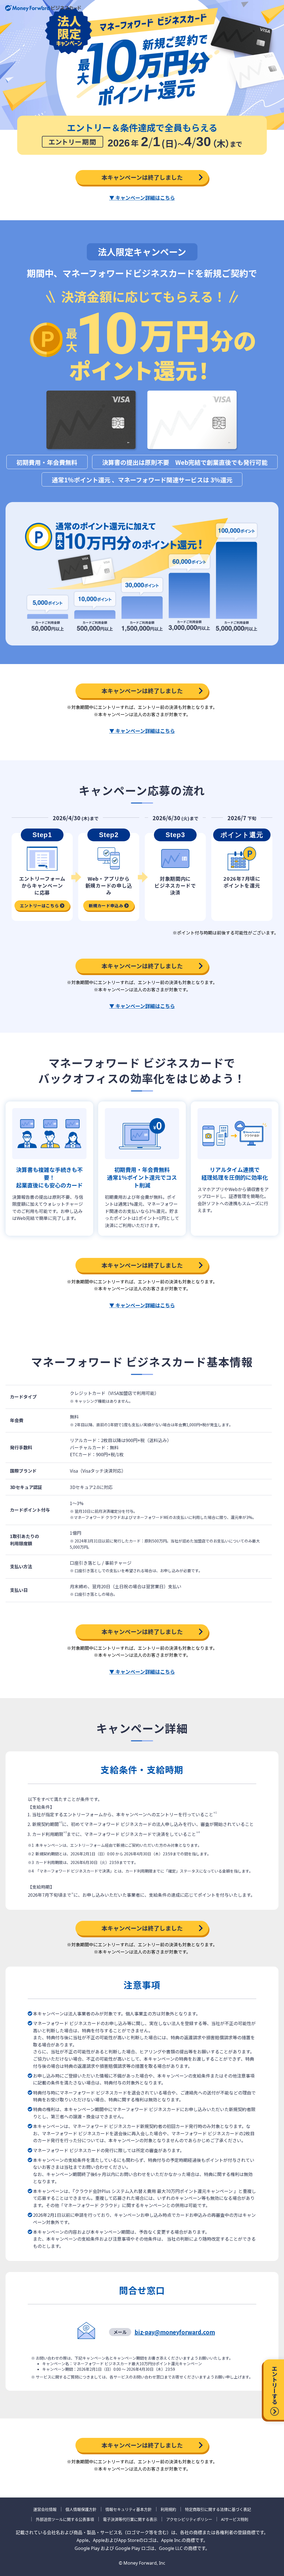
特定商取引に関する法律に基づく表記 (218, 2509)
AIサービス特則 (235, 2519)
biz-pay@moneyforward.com (175, 2332)
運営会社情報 (45, 2509)
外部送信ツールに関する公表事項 (65, 2519)
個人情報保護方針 (81, 2509)
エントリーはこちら (39, 905)
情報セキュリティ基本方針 (129, 2509)
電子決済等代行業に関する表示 (130, 2519)
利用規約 (168, 2509)
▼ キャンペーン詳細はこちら (142, 197)
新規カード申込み (106, 905)
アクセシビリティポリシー (189, 2519)
